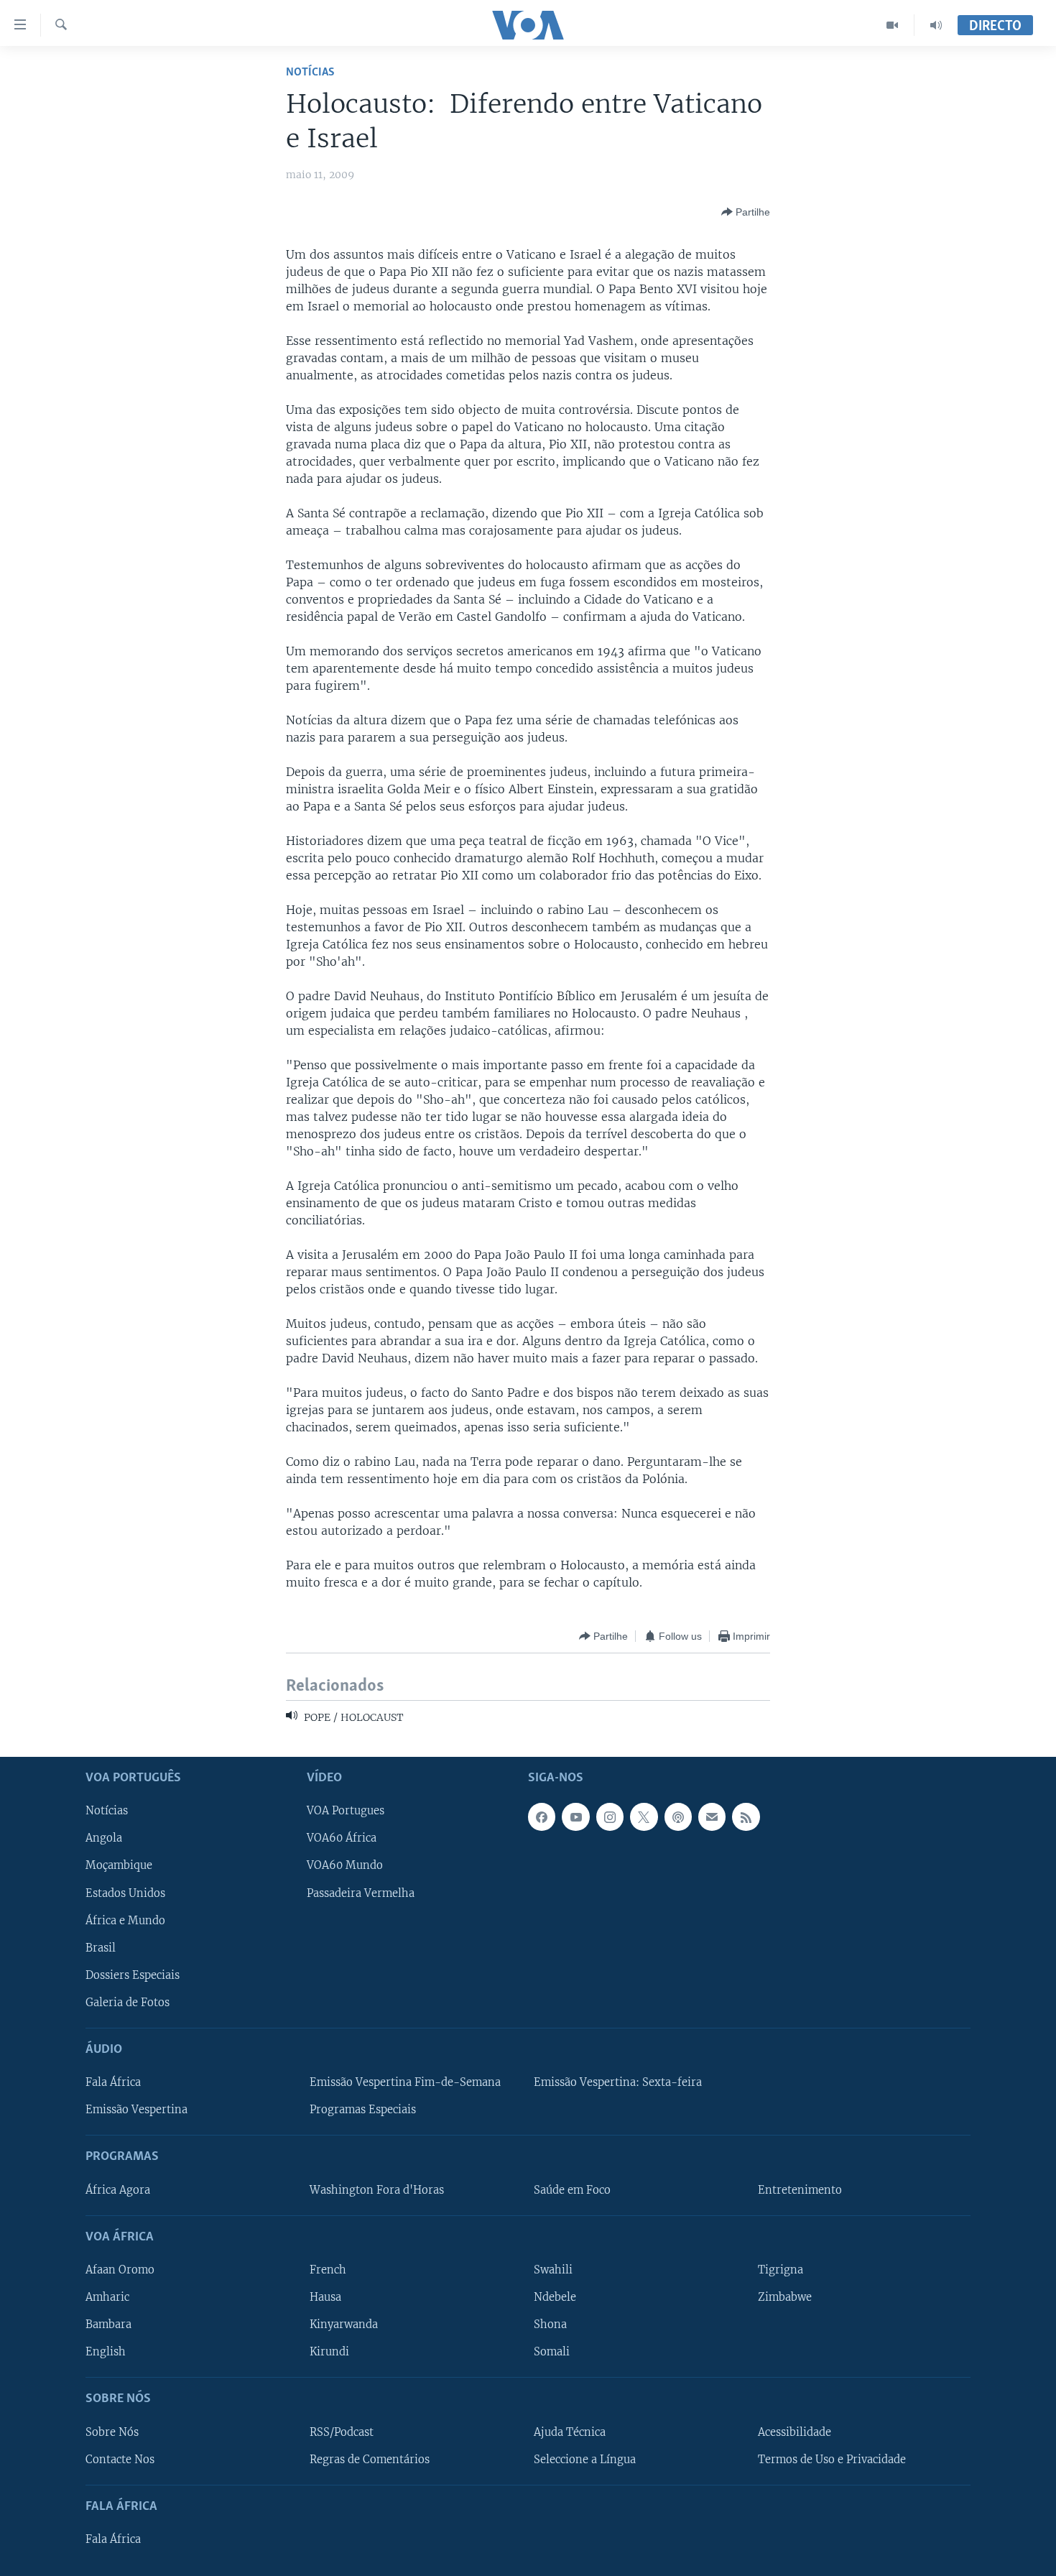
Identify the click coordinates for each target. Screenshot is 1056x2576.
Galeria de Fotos (128, 2003)
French (328, 2270)
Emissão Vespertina (136, 2110)
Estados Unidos (125, 1893)
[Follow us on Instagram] (610, 1816)
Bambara (108, 2325)
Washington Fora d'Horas (377, 2189)
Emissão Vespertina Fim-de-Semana (405, 2082)
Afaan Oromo (120, 2270)
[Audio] (936, 25)
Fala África (113, 2082)
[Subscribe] (712, 1816)
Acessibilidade (795, 2432)
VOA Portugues (346, 1811)
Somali (552, 2352)
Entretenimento (800, 2189)
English (106, 2352)
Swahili (553, 2270)
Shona (550, 2325)
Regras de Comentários (370, 2459)
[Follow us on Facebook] (542, 1816)
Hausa (325, 2297)
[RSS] (746, 1816)
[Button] (746, 212)
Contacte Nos (120, 2459)
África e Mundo (125, 1920)
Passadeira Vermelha (361, 1893)
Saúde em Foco (572, 2189)
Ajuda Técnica (570, 2432)
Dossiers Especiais (133, 1975)
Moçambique (119, 1865)
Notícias (310, 72)
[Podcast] (678, 1816)
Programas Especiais (363, 2110)
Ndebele (555, 2297)
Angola (104, 1838)
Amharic (107, 2297)
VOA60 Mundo (345, 1865)
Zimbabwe (785, 2297)
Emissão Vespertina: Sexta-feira (618, 2082)
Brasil (101, 1948)
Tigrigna (781, 2270)
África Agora (118, 2189)
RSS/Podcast (342, 2432)
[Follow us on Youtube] (575, 1816)
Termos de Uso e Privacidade (832, 2459)
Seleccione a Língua (585, 2459)
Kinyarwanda (344, 2325)
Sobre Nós (112, 2432)
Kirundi (329, 2352)
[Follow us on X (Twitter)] (644, 1816)
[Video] (893, 25)
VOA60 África (342, 1838)
